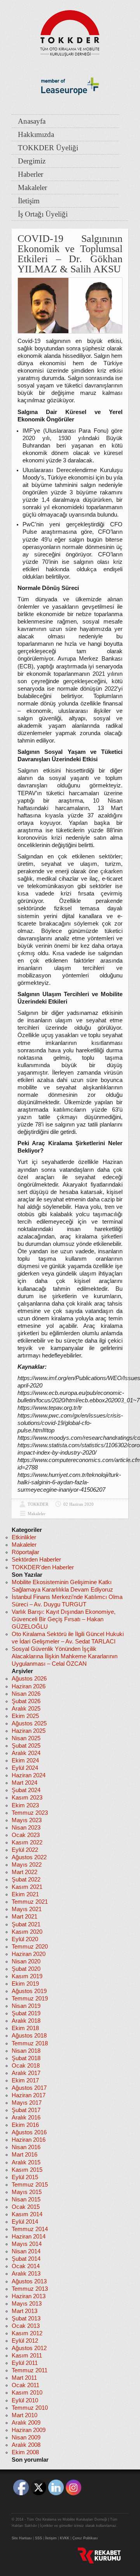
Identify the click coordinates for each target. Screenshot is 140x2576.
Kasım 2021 (27, 1887)
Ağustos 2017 (29, 2088)
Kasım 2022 (27, 1842)
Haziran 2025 (29, 1731)
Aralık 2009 (26, 2423)
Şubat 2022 (26, 1880)
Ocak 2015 (26, 2207)
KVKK (65, 2538)
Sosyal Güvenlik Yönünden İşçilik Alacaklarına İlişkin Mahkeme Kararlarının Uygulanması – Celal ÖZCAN (65, 1656)
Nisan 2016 (26, 2147)
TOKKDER (38, 1504)
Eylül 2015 (25, 2177)
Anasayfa (32, 121)
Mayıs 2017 (27, 2103)
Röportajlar (25, 1552)
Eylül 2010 (25, 2400)
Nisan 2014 (26, 2251)
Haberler (31, 174)
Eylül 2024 (25, 1768)
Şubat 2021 (26, 1924)
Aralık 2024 (26, 1753)
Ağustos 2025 (29, 1723)
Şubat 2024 (26, 1790)
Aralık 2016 (26, 2118)
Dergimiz (32, 161)
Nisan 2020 (26, 1961)
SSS (38, 2538)
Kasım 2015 (27, 2170)
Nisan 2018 (26, 2051)
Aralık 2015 (26, 2162)
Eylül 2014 (25, 2222)
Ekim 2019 (25, 1984)
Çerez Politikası (85, 2538)
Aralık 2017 (26, 2073)
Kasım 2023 (27, 1798)
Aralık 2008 (26, 2445)
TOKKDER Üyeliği (48, 148)
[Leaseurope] (70, 108)
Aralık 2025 (26, 1709)
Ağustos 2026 (29, 1679)
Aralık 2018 (26, 2021)
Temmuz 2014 (30, 2229)
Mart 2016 (24, 2155)
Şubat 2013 (26, 2318)
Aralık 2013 (26, 2274)
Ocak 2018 (26, 2066)
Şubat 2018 (26, 2058)
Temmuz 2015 (30, 2185)
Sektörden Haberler (36, 1560)
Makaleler (32, 187)
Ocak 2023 (26, 1835)
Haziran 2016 (29, 2140)
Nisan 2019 (26, 2006)
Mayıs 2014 (27, 2244)
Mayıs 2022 (27, 1865)
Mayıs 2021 (27, 1909)
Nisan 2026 (26, 1694)
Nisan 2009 (26, 2437)
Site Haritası (22, 2538)
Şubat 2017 (26, 2110)
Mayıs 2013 (27, 2304)
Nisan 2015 (26, 2199)
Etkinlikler (24, 1537)
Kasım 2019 (27, 1976)
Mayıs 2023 (27, 1820)
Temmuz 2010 (30, 2408)
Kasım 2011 (27, 2356)
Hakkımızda (36, 134)
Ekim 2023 (25, 1805)
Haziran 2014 (29, 2237)
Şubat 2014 (26, 2259)
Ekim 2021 (25, 1894)
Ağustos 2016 (29, 2132)
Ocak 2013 (26, 2326)
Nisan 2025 (26, 1738)
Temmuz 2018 (30, 2043)
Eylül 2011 (25, 2363)
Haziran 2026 (29, 1686)
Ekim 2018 (25, 2028)
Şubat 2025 (26, 1746)
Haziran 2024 (29, 1775)
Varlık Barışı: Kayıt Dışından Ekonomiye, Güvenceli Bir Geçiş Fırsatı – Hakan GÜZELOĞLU (64, 1619)
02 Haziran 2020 (79, 1504)
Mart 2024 (24, 1783)
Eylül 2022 (25, 1850)
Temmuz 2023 (30, 1813)
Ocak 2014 (26, 2266)
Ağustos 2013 (29, 2281)
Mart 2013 (24, 2311)
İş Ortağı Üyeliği (43, 214)
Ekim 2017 (25, 2080)
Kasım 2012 (27, 2333)
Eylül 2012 (25, 2341)
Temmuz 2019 (30, 1999)
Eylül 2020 (25, 1939)
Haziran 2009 (29, 2430)
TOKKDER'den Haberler (43, 1567)
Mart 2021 (24, 1917)
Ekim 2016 (25, 2125)
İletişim (29, 201)
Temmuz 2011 (30, 2370)
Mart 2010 (24, 2415)
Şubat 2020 (26, 1969)
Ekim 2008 (25, 2452)
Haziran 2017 (29, 2095)
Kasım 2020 (27, 1932)
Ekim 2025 (25, 1716)
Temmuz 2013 (30, 2289)
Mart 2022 (24, 1872)
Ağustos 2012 (29, 2348)
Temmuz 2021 (30, 1902)
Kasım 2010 (27, 2393)
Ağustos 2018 (29, 2036)
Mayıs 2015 (27, 2192)
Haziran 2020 (29, 1954)
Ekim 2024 (25, 1761)
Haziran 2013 (29, 2296)
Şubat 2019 (26, 2013)
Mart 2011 (24, 2378)
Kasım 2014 (27, 2214)
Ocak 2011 (25, 2385)
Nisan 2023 (26, 1828)
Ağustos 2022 (29, 1857)
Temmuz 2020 (30, 1947)
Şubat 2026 (26, 1701)
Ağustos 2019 (29, 1991)
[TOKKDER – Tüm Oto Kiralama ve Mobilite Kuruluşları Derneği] (70, 31)
